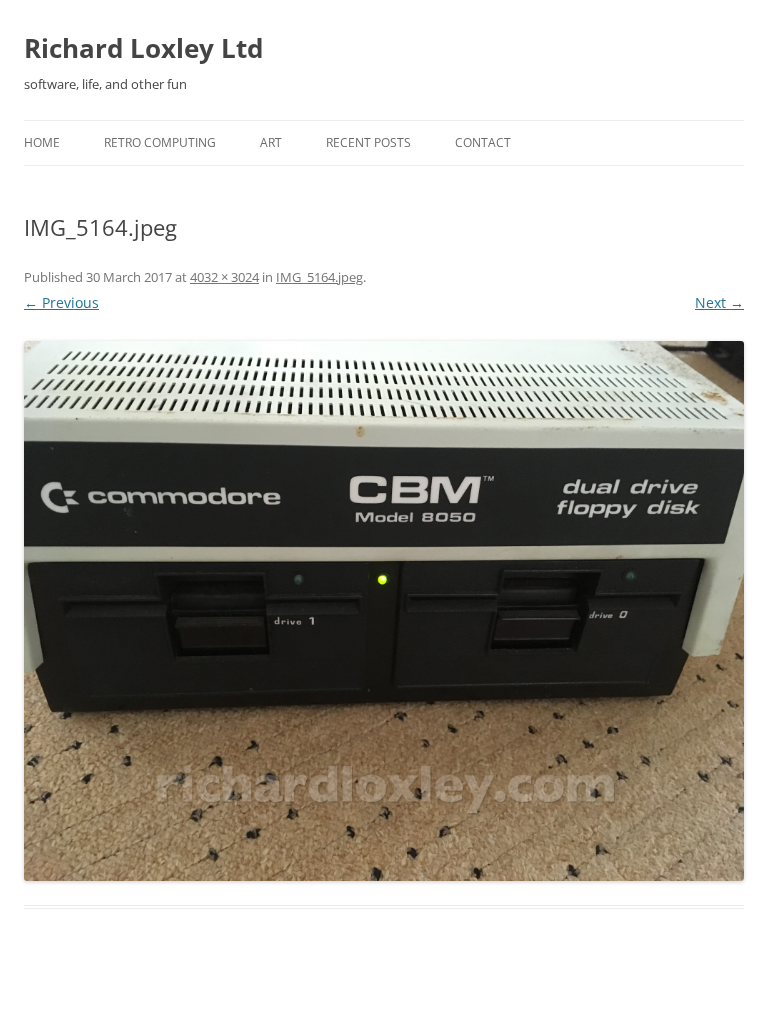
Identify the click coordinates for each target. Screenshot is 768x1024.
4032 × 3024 (224, 277)
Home (42, 142)
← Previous (61, 302)
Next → (719, 302)
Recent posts (368, 142)
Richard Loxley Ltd (143, 48)
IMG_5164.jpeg (319, 277)
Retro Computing (160, 142)
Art (271, 142)
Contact (483, 142)
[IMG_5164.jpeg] (384, 611)
